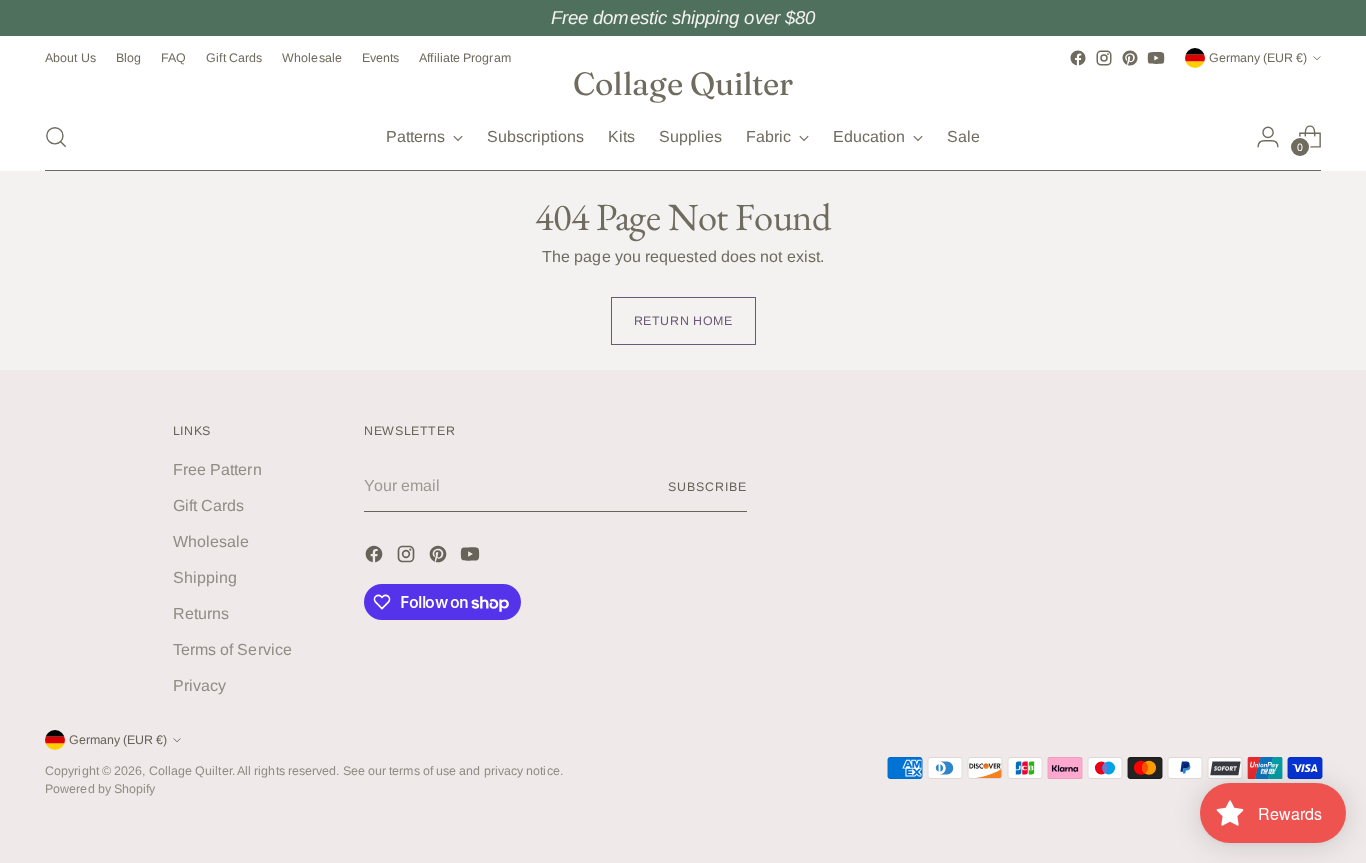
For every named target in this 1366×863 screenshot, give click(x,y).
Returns (201, 613)
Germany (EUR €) (1258, 58)
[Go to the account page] (1268, 137)
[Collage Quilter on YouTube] (1156, 58)
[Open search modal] (56, 137)
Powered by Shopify (100, 789)
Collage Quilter (190, 771)
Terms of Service (232, 649)
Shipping (205, 577)
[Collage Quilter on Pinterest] (1130, 58)
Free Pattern (217, 469)
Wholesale (211, 541)
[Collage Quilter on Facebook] (1078, 58)
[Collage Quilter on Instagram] (1104, 58)
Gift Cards (209, 505)
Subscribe (707, 487)
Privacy (200, 685)
